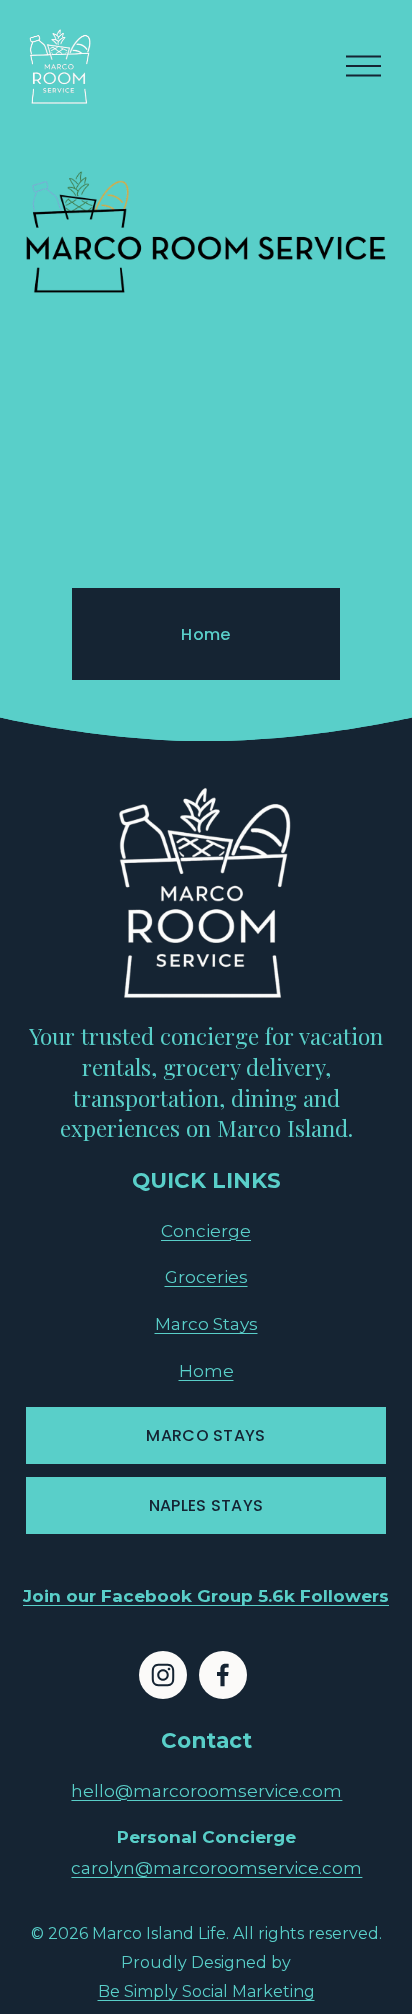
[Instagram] (163, 1675)
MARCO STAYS (206, 1435)
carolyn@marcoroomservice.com (216, 1867)
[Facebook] (223, 1675)
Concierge (206, 1230)
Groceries (206, 1276)
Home (205, 634)
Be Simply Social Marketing (206, 1991)
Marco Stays (206, 1323)
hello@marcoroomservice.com (206, 1790)
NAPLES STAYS (206, 1505)
